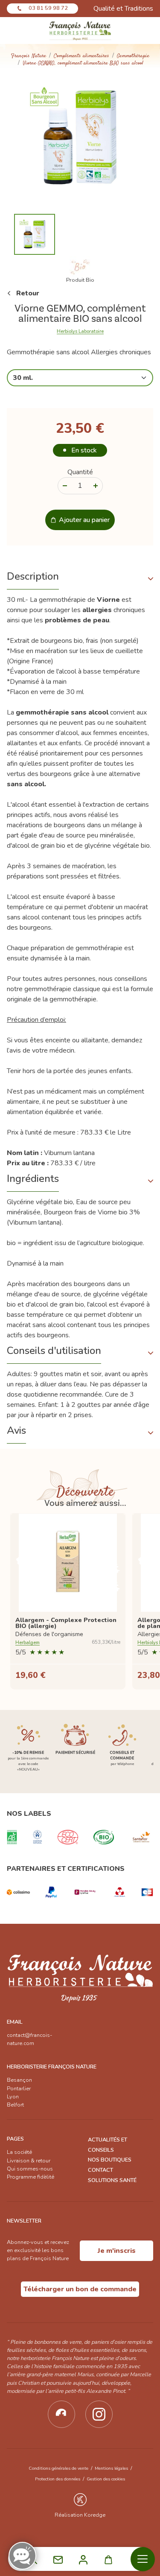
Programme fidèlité (31, 2177)
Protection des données (58, 2479)
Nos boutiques (110, 2160)
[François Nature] (80, 31)
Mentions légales (111, 2468)
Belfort (15, 2105)
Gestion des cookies (106, 2479)
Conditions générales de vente (58, 2468)
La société (19, 2152)
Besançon (19, 2080)
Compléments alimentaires (81, 56)
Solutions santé (112, 2180)
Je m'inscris (117, 2251)
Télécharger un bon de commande (80, 2289)
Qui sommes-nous (30, 2169)
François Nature (29, 56)
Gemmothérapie (133, 56)
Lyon (13, 2097)
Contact (100, 2170)
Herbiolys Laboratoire (80, 332)
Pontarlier (19, 2089)
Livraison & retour (29, 2161)
